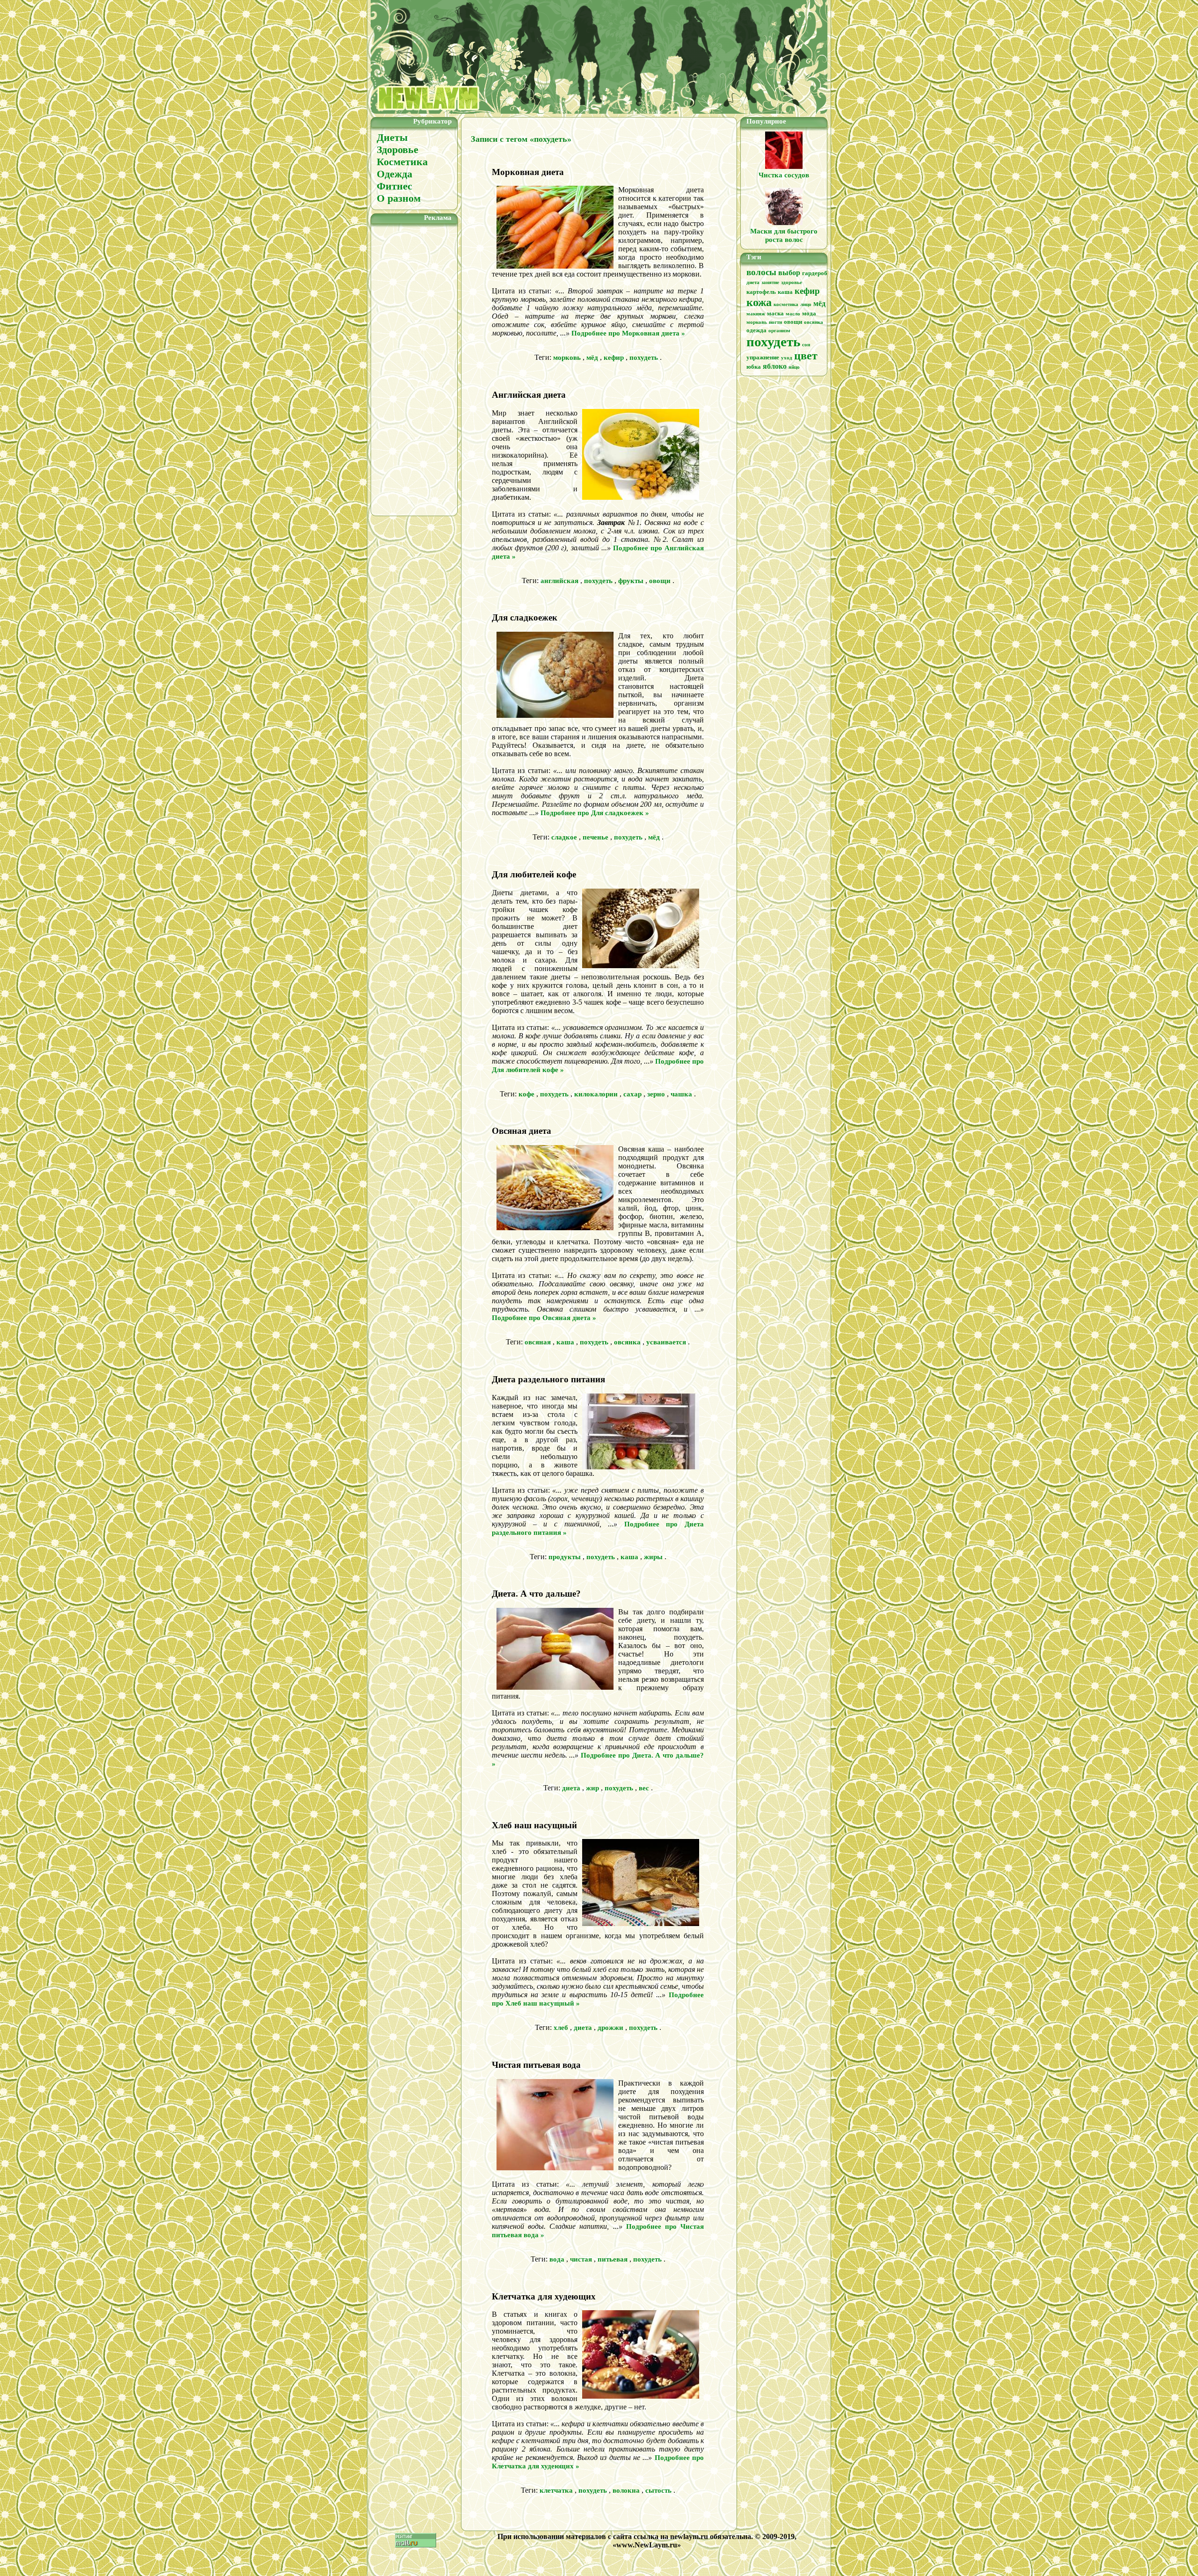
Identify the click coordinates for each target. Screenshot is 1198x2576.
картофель (761, 292)
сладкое (564, 837)
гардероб (815, 273)
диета (571, 1788)
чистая (581, 2259)
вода (557, 2259)
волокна (626, 2490)
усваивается (666, 1342)
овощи (660, 581)
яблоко (775, 366)
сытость (658, 2490)
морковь (567, 358)
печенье (595, 837)
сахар (632, 1094)
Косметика (402, 162)
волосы (761, 272)
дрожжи (610, 2028)
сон (806, 345)
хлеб (561, 2028)
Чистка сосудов (784, 175)
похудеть (644, 358)
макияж (756, 314)
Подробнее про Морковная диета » (628, 333)
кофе (526, 1094)
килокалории (596, 1094)
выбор (789, 273)
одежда (756, 330)
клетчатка (556, 2490)
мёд (592, 358)
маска (775, 313)
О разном (399, 198)
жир (592, 1788)
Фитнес (394, 186)
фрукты (631, 581)
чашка (681, 1094)
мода (809, 313)
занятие (770, 282)
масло (793, 314)
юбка (754, 367)
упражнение (763, 357)
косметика (786, 304)
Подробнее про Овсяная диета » (544, 1318)
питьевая (613, 2259)
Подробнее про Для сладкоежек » (595, 813)
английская (559, 581)
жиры (653, 1557)
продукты (565, 1557)
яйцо (794, 367)
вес (644, 1788)
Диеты (392, 137)
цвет (806, 356)
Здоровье (398, 150)
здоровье (792, 282)
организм (779, 331)
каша (565, 1342)
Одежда (394, 174)
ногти (775, 322)
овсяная (538, 1342)
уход (787, 358)
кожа (759, 302)
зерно (656, 1094)
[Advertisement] (414, 368)
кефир (614, 358)
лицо (806, 304)
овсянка (627, 1342)
